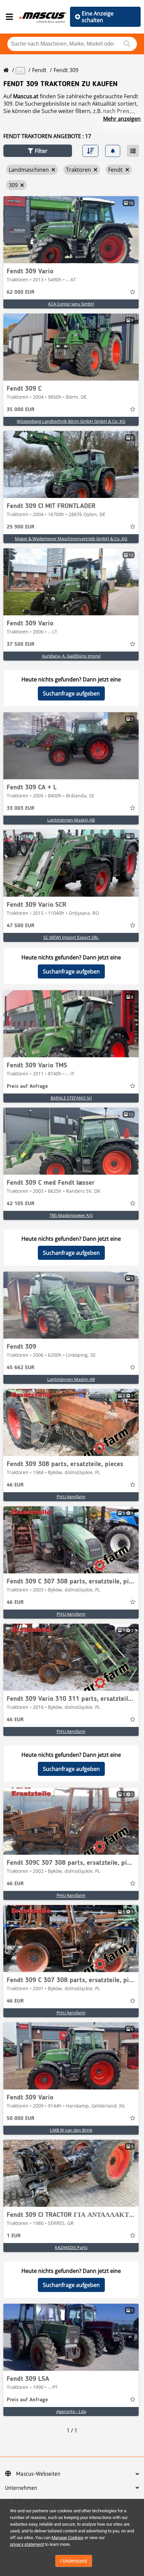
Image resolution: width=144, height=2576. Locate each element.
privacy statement (27, 2544)
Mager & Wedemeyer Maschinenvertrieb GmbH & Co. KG (71, 539)
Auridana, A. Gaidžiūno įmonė (71, 656)
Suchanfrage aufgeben (71, 693)
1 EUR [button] (14, 2236)
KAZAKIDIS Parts (71, 2247)
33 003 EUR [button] (21, 808)
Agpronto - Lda (71, 2411)
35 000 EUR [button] (21, 410)
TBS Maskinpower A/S (71, 1215)
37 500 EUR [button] (21, 645)
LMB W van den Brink (71, 2130)
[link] (71, 230)
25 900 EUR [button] (21, 527)
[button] (38, 151)
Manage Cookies (67, 2538)
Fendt (39, 70)
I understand (74, 2561)
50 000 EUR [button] (21, 2119)
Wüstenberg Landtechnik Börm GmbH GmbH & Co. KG (71, 421)
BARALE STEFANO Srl (71, 1098)
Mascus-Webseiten (38, 2474)
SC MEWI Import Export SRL (71, 937)
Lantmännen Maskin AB (71, 820)
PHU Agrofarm (71, 1497)
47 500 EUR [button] (21, 926)
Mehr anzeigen (122, 119)
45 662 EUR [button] (21, 1368)
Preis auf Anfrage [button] (27, 1086)
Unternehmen (21, 2488)
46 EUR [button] (15, 1485)
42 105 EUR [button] (21, 1204)
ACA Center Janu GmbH (71, 304)
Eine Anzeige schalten (98, 17)
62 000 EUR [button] (21, 292)
